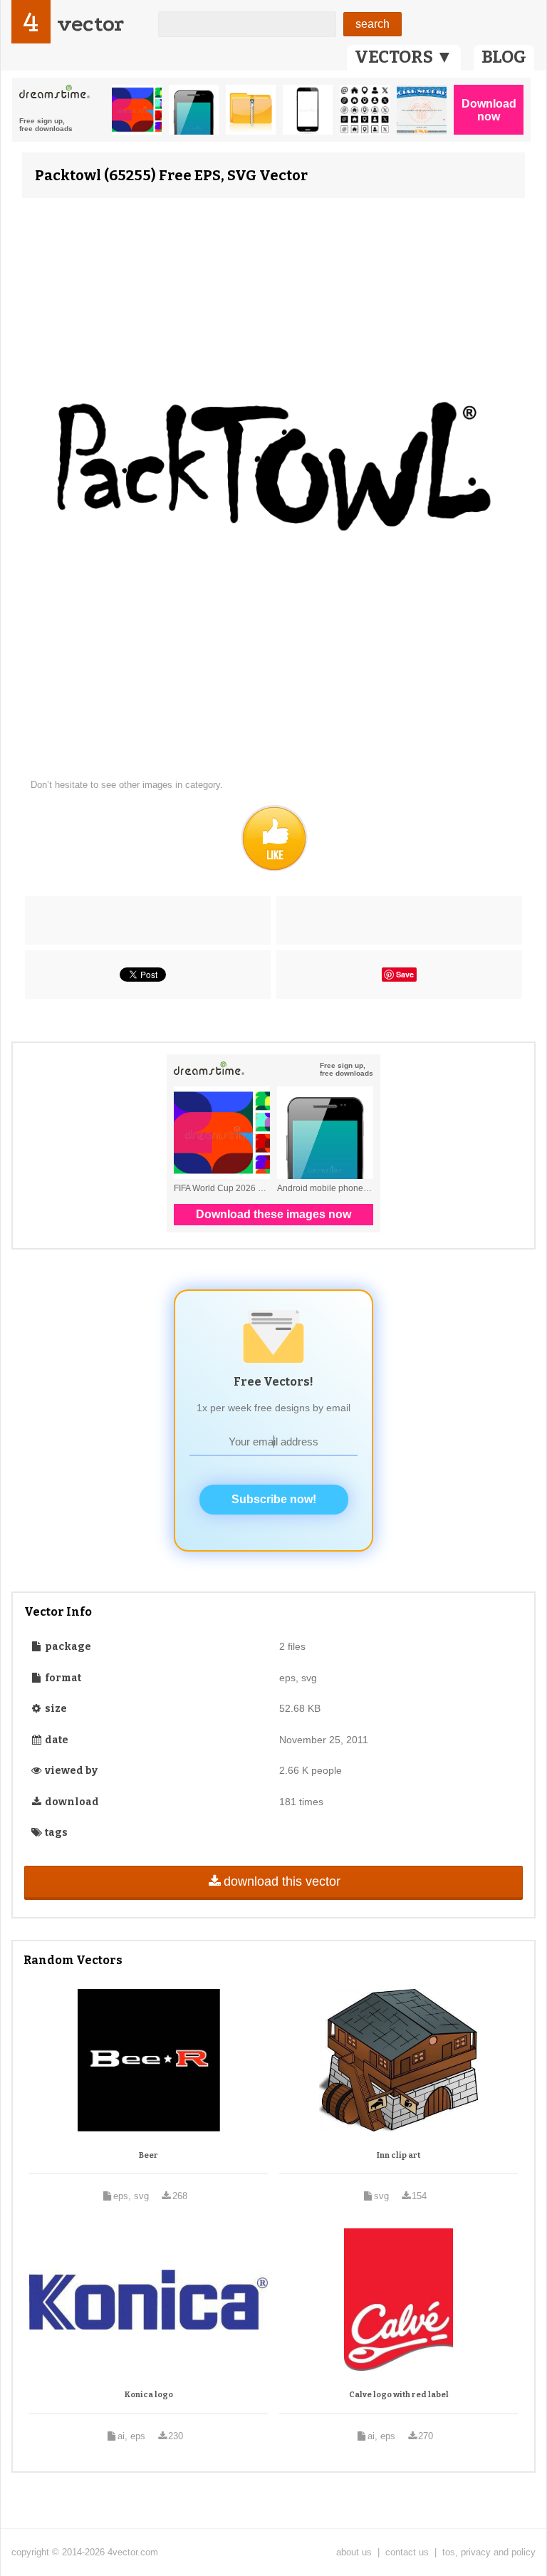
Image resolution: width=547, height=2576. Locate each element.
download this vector (282, 1881)
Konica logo (149, 2395)
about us (354, 2552)
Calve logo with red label (399, 2395)
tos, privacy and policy (489, 2552)
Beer (149, 2155)
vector (90, 24)
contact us (407, 2552)
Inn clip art (398, 2155)
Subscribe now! (274, 1499)
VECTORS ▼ (404, 57)
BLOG (504, 57)
